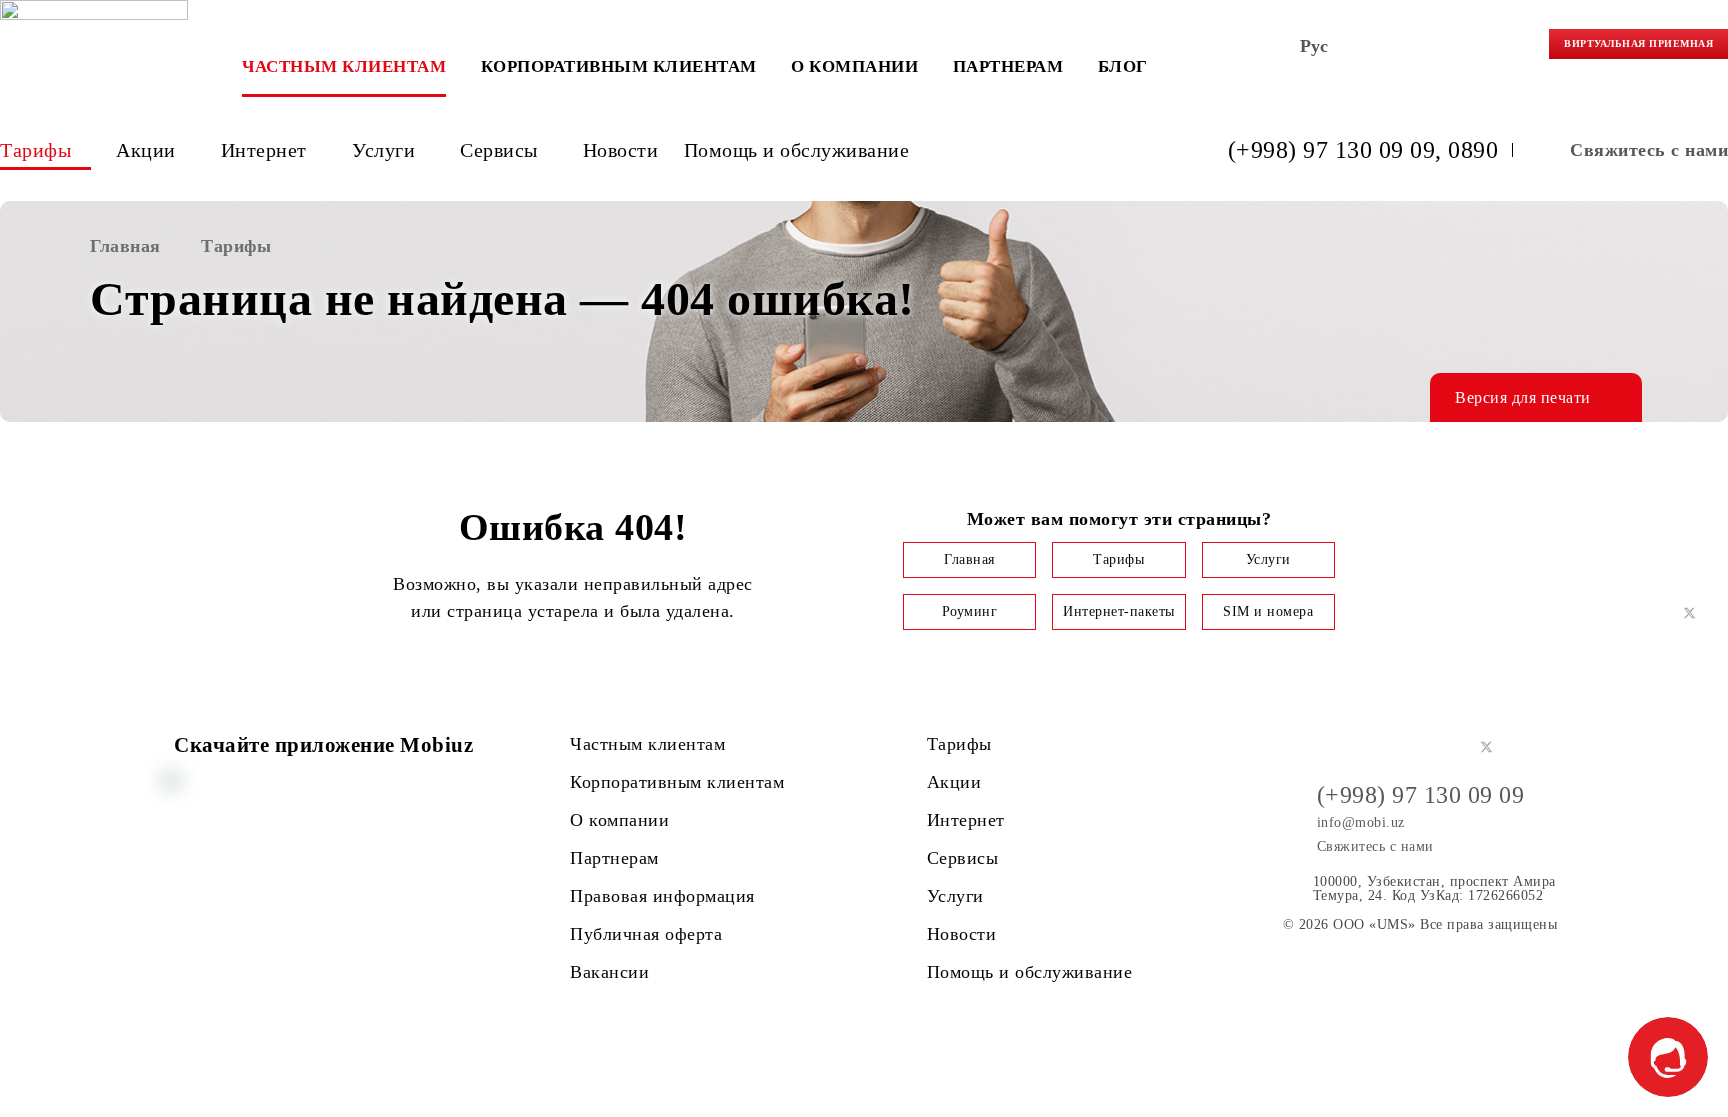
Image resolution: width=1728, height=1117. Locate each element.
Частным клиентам (344, 67)
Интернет (264, 150)
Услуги (383, 150)
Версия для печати (1523, 397)
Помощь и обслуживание (797, 150)
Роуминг (970, 611)
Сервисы (499, 150)
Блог (1123, 67)
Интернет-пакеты (1119, 611)
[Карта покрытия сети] (1485, 50)
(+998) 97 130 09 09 (1332, 150)
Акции (146, 150)
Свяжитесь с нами (1649, 150)
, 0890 (1466, 150)
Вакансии (609, 972)
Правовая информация (662, 896)
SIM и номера (1268, 611)
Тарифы (35, 150)
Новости (621, 150)
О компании (854, 67)
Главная (969, 559)
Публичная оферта (646, 934)
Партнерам (1008, 67)
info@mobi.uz (1361, 822)
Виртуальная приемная (1638, 43)
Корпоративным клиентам (619, 67)
